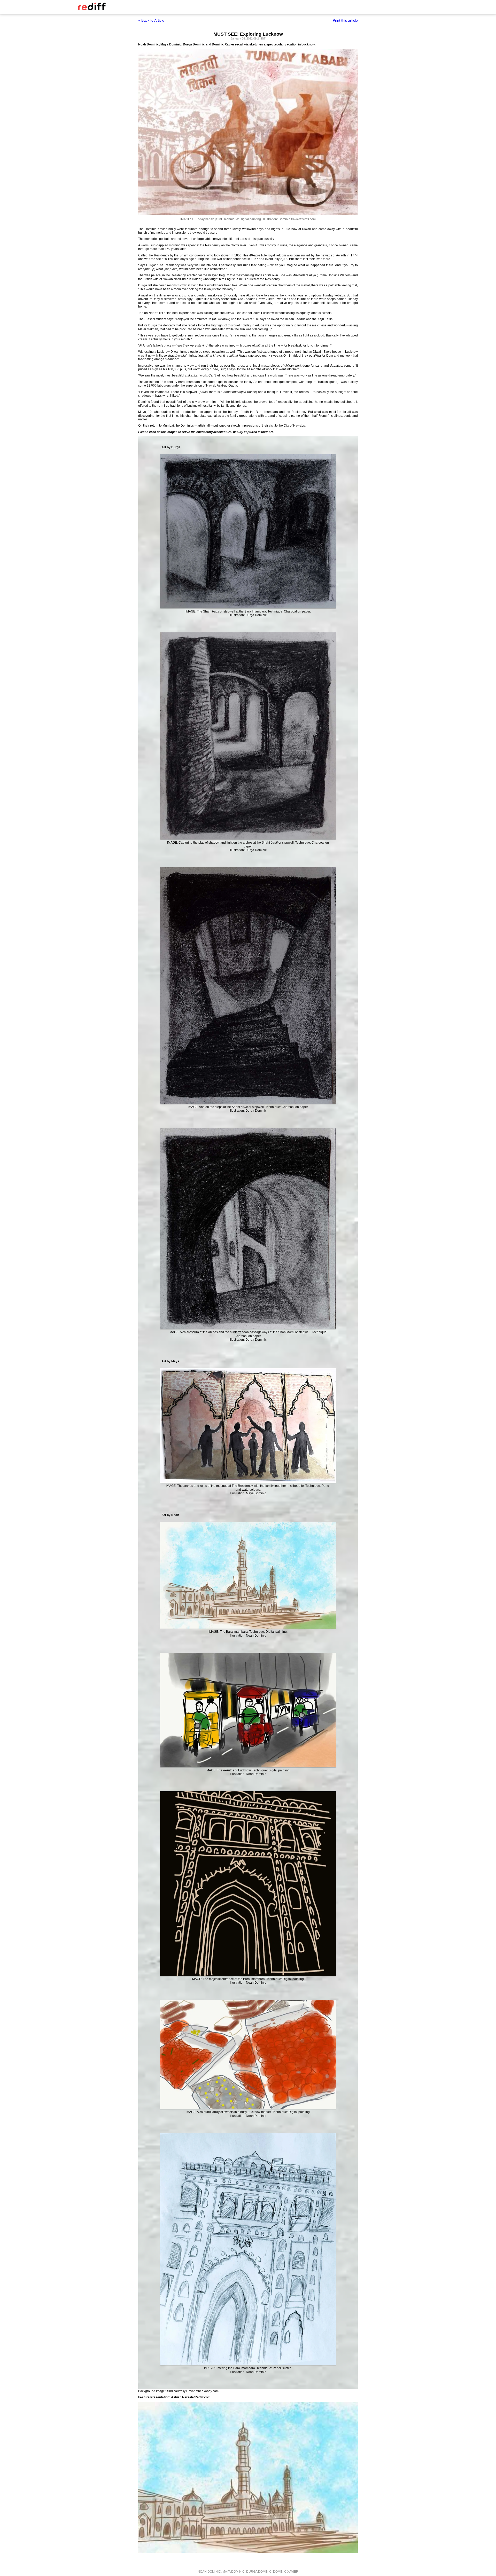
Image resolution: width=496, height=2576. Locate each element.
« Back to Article (151, 20)
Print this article (345, 20)
